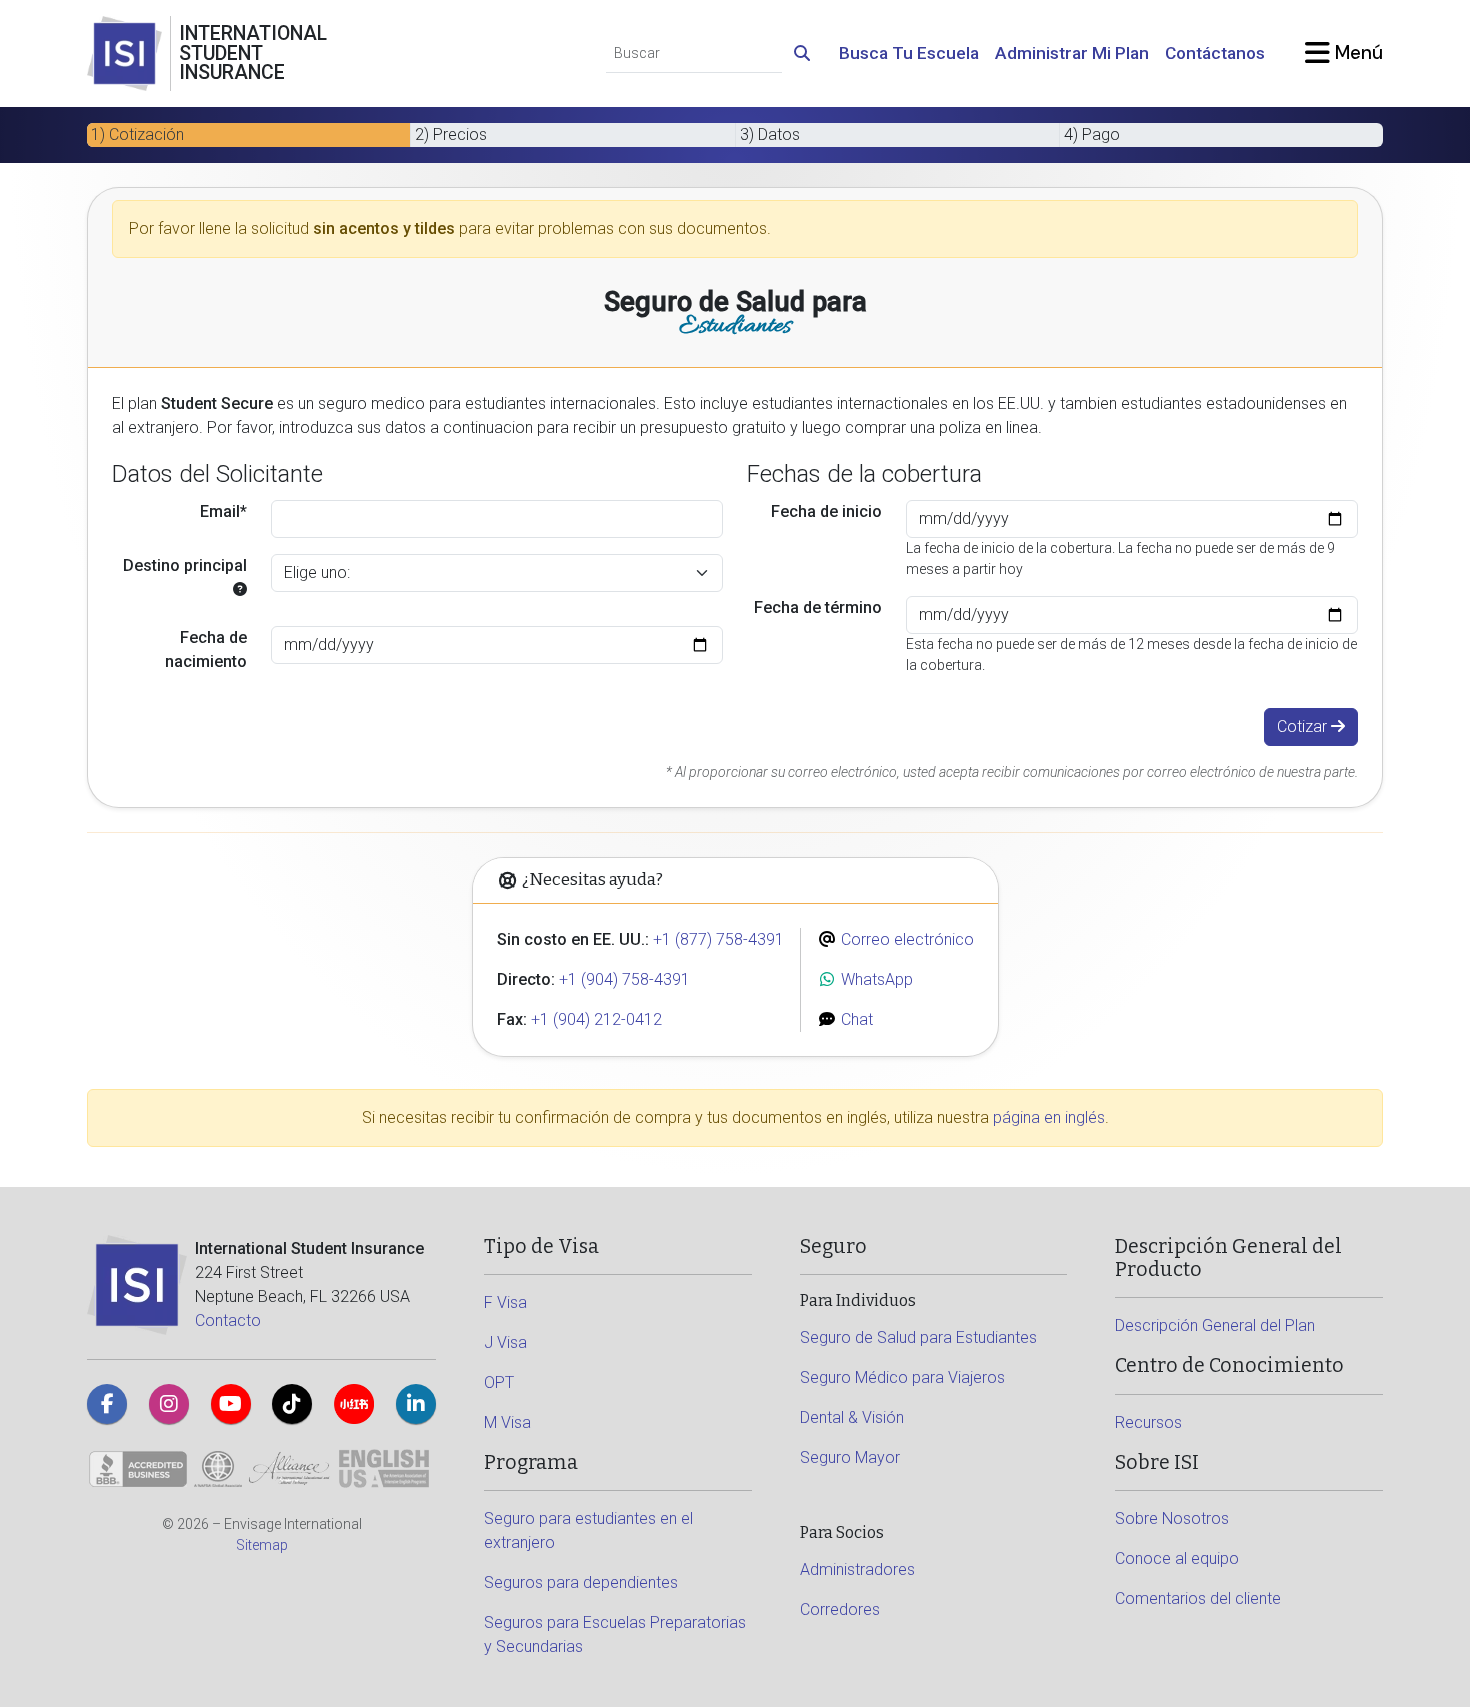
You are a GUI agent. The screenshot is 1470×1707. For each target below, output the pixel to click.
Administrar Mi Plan (1072, 53)
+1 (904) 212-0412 (596, 1019)
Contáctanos (1215, 53)
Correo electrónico (905, 939)
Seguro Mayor (850, 1457)
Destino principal (185, 565)
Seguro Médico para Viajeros (902, 1377)
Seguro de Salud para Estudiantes (918, 1337)
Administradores (857, 1569)
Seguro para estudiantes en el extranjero (588, 1530)
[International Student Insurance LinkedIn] (416, 1404)
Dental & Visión (852, 1417)
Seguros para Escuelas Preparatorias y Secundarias (615, 1634)
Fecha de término (818, 607)
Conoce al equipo (1177, 1558)
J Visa (505, 1342)
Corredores (840, 1609)
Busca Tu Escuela (909, 53)
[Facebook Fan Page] (107, 1404)
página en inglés (1049, 1117)
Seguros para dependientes (581, 1582)
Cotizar (1304, 726)
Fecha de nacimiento (206, 649)
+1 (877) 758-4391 (718, 939)
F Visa (505, 1302)
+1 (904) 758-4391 (624, 979)
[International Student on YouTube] (231, 1404)
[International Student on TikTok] (292, 1404)
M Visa (507, 1422)
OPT (499, 1382)
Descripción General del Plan (1215, 1325)
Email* (223, 511)
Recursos (1148, 1422)
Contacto (228, 1320)
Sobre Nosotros (1172, 1518)
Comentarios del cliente (1198, 1598)
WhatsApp (875, 979)
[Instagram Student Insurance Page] (169, 1404)
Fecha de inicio (826, 511)
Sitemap (262, 1545)
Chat (855, 1019)
